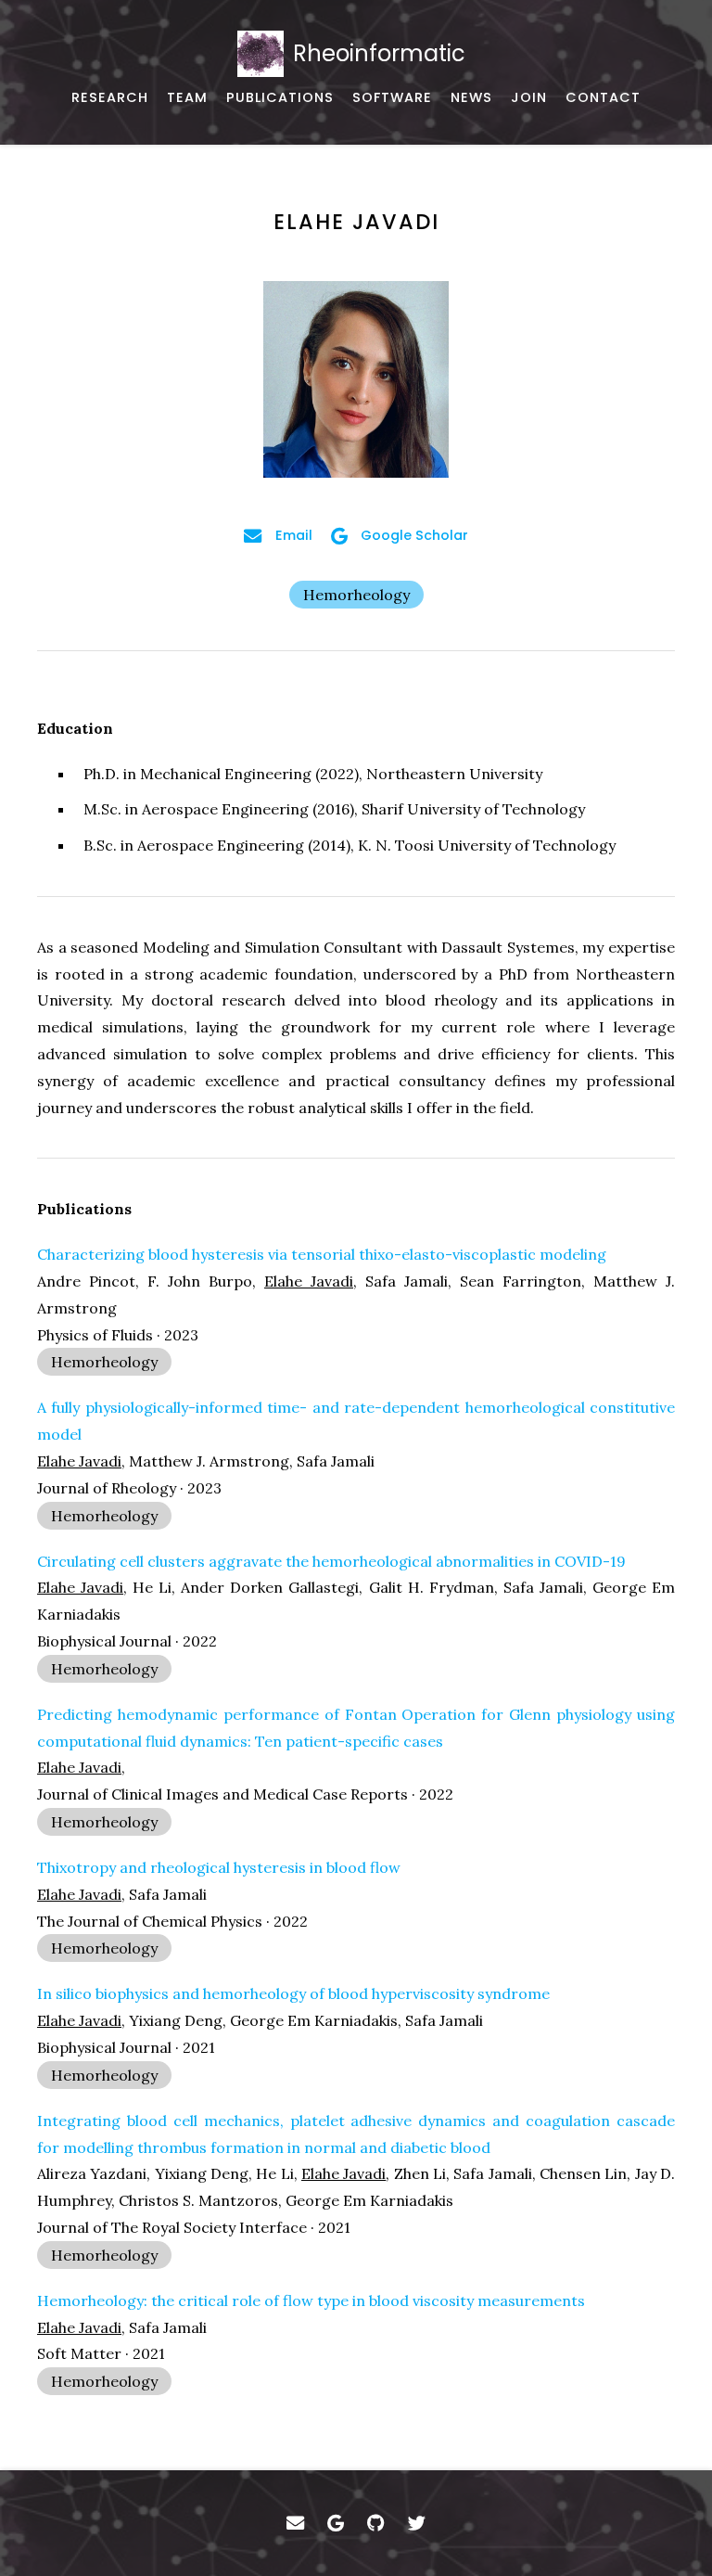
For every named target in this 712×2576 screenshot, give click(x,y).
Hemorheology (356, 595)
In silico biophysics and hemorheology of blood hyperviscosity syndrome (293, 1993)
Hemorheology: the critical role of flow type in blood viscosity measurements (311, 2300)
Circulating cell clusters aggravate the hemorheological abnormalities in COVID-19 (331, 1561)
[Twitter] (417, 2523)
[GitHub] (376, 2523)
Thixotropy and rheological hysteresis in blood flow (219, 1867)
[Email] (295, 2523)
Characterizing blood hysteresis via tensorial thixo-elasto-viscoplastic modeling (322, 1254)
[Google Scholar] (336, 2523)
